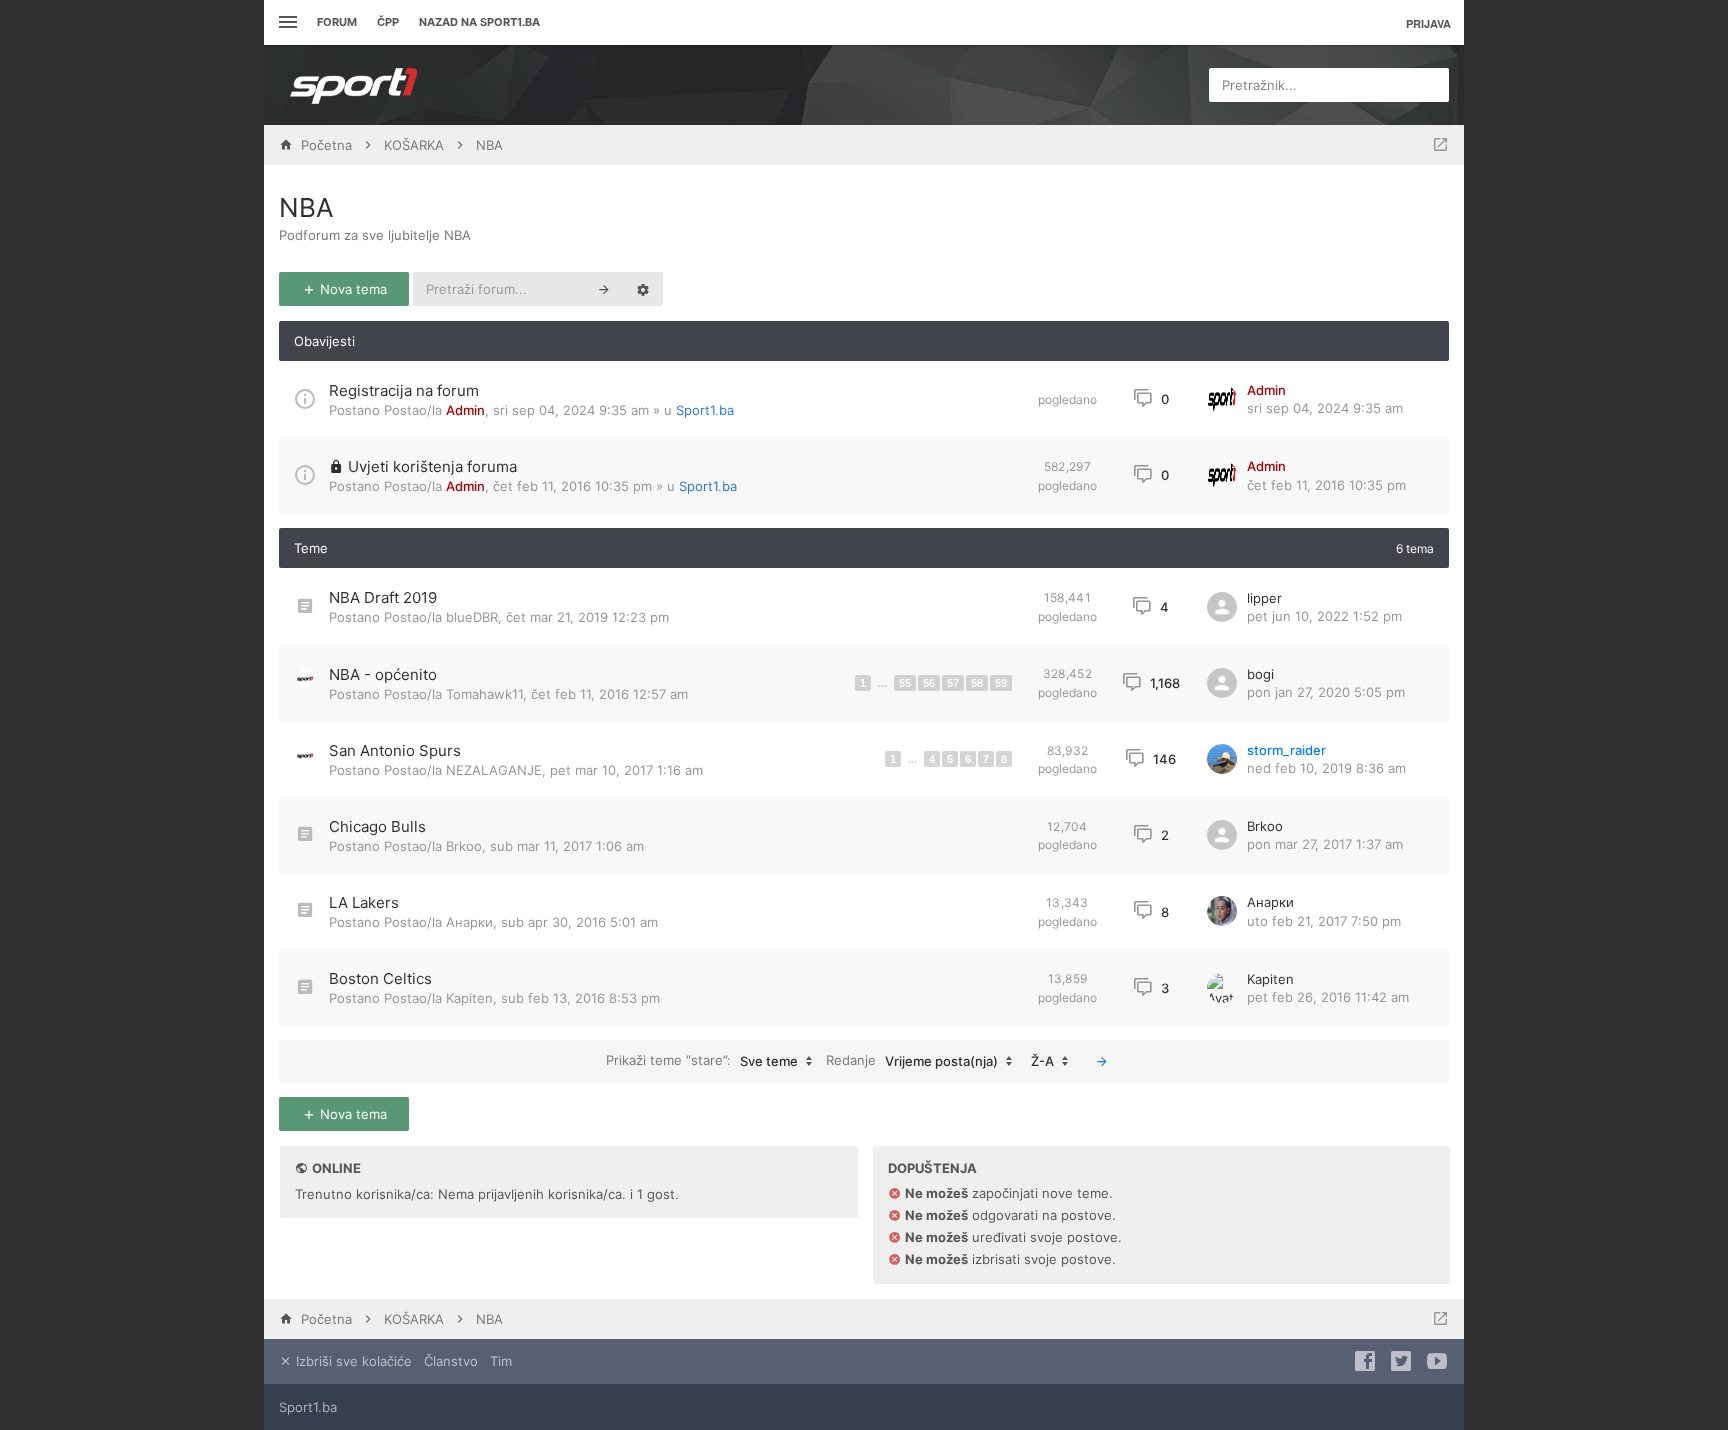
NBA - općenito (383, 674)
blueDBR (472, 617)
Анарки (469, 922)
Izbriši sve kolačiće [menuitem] (352, 1361)
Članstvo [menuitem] (451, 1361)
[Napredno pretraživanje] (643, 289)
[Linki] (285, 22)
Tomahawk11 (484, 694)
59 (1001, 683)
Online (336, 1168)
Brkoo (464, 846)
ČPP (388, 22)
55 (905, 683)
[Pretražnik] (604, 289)
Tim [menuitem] (501, 1361)
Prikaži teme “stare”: (702, 1060)
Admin (465, 410)
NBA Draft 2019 (383, 597)
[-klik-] (1102, 1061)
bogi (1260, 674)
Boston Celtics (380, 978)
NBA (306, 207)
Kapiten (469, 998)
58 (977, 683)
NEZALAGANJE (494, 770)
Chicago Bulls (377, 826)
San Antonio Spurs (395, 750)
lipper (1264, 598)
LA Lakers (364, 902)
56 (929, 683)
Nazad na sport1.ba (479, 22)
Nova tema (351, 289)
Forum (337, 22)
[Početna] (354, 85)
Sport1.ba (705, 410)
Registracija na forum (404, 390)
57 (953, 683)
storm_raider (1286, 750)
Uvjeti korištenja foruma (432, 466)
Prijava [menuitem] (1428, 23)
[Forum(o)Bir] (1440, 145)
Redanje (912, 1060)
